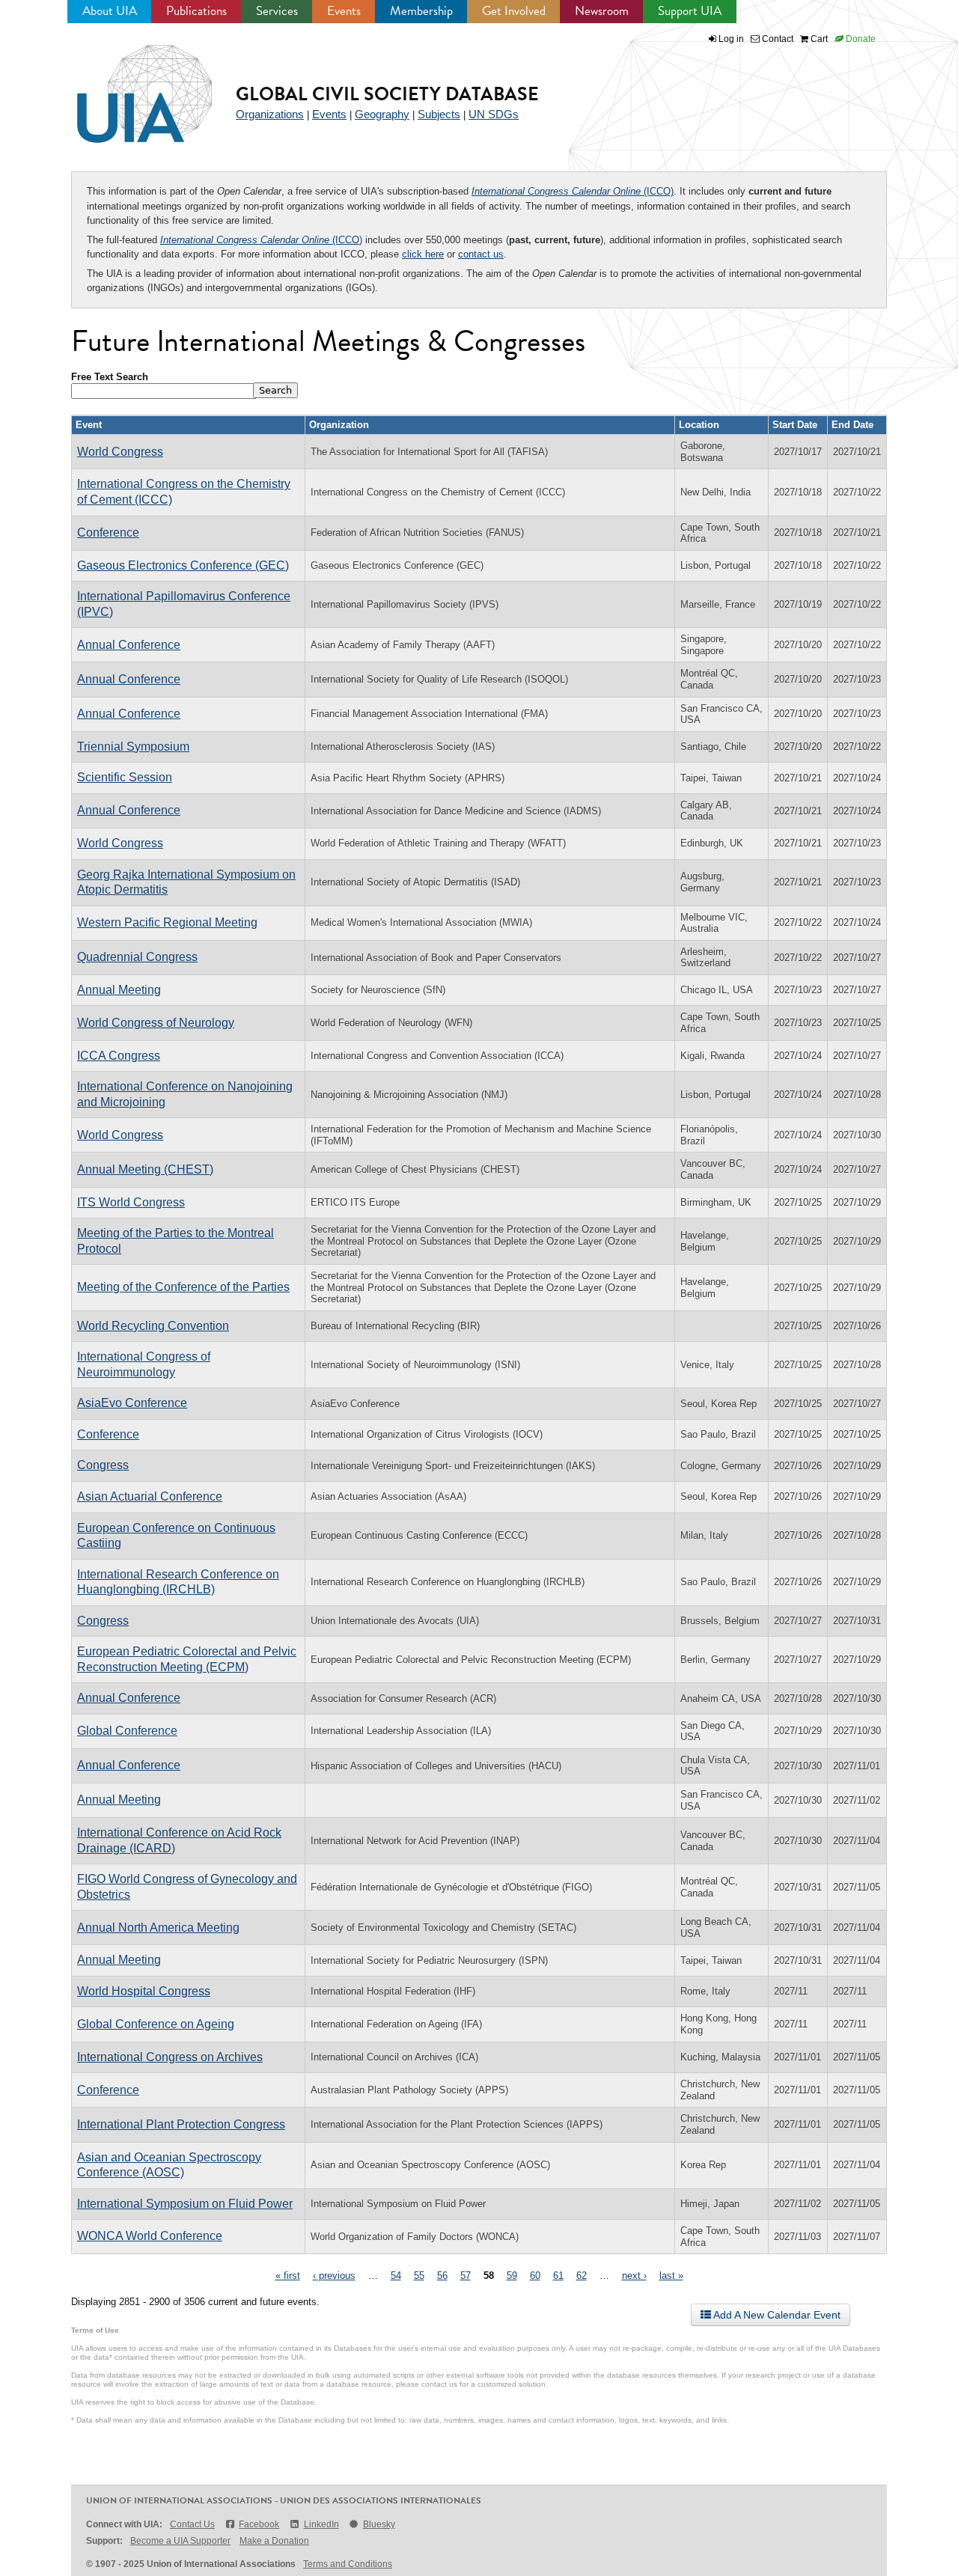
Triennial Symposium (133, 747)
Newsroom (602, 11)
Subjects (439, 114)
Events (344, 11)
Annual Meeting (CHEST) (145, 1169)
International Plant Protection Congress (181, 2124)
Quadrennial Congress (137, 957)
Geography (382, 114)
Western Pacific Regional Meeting (167, 922)
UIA (127, 85)
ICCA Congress (119, 1056)
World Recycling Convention (153, 1326)
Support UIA (690, 11)
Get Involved (514, 11)
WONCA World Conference (150, 2236)
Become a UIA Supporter (180, 2541)
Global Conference (127, 1731)
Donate (860, 39)
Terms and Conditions (348, 2564)
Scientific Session (125, 777)
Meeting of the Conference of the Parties (183, 1287)
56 (442, 2276)
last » (671, 2276)
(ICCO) (573, 191)
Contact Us (192, 2524)
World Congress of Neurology (156, 1023)
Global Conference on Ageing (156, 2024)
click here (423, 254)
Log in (731, 39)
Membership (421, 11)
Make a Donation (274, 2541)
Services (277, 11)
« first (288, 2276)
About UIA (110, 11)
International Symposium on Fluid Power (185, 2204)
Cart (818, 39)
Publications (196, 11)
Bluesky (379, 2524)
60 (535, 2276)
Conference (108, 532)
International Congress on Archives (170, 2057)
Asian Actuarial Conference (150, 1496)
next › (634, 2276)
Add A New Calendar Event (776, 2315)
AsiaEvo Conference (132, 1403)
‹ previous (334, 2276)
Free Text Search (110, 377)
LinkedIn (321, 2524)
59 (512, 2276)
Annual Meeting (119, 990)
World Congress (120, 452)
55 (419, 2276)
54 (396, 2276)
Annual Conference (129, 645)
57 (466, 2276)
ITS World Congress (131, 1202)
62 (582, 2276)
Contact (777, 39)
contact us (481, 254)
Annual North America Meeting (158, 1928)
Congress (103, 1465)
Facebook (259, 2524)
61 (558, 2276)
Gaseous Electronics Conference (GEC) (183, 565)
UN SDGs (494, 114)
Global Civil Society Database (387, 94)
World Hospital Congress (144, 1991)
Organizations (270, 114)
